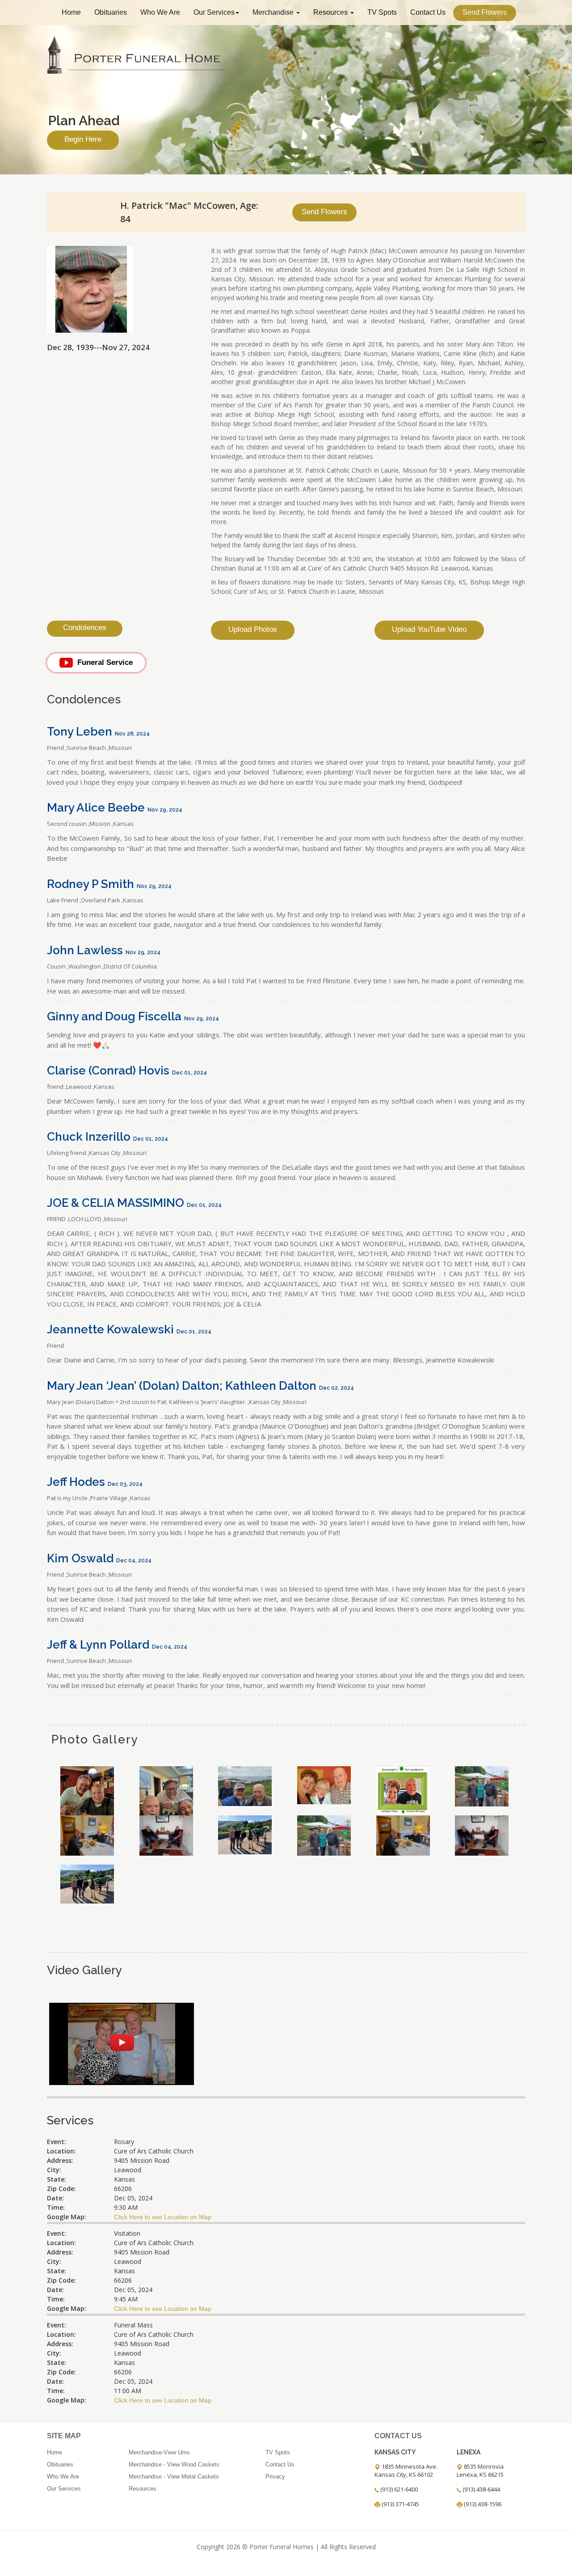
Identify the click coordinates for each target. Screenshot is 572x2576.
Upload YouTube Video (429, 629)
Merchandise (274, 12)
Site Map (64, 2436)
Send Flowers (485, 12)
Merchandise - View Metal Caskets (174, 2477)
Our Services (214, 12)
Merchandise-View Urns (159, 2452)
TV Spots (382, 12)
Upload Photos (253, 629)
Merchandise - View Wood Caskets (174, 2464)
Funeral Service (105, 662)
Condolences (85, 628)
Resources (331, 12)
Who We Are (160, 12)
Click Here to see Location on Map (163, 2217)
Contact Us (428, 12)
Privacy (275, 2477)
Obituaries (111, 12)
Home (71, 12)
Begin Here (83, 139)
